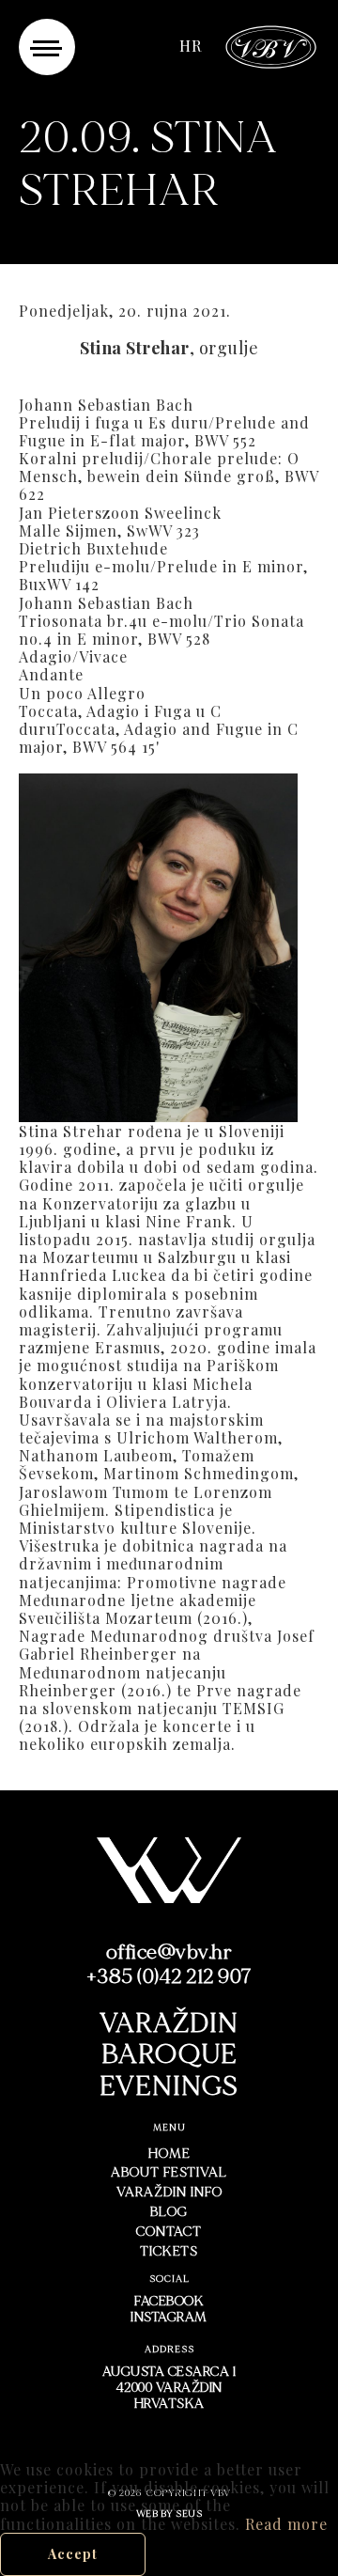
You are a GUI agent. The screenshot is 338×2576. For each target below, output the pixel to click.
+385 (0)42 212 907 (169, 1976)
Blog (169, 2212)
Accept (73, 2554)
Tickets (169, 2251)
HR (191, 46)
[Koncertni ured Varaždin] (271, 45)
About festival (169, 2172)
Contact (169, 2232)
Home (169, 2154)
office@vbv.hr (169, 1952)
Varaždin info (169, 2192)
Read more (286, 2524)
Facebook (169, 2301)
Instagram (169, 2317)
